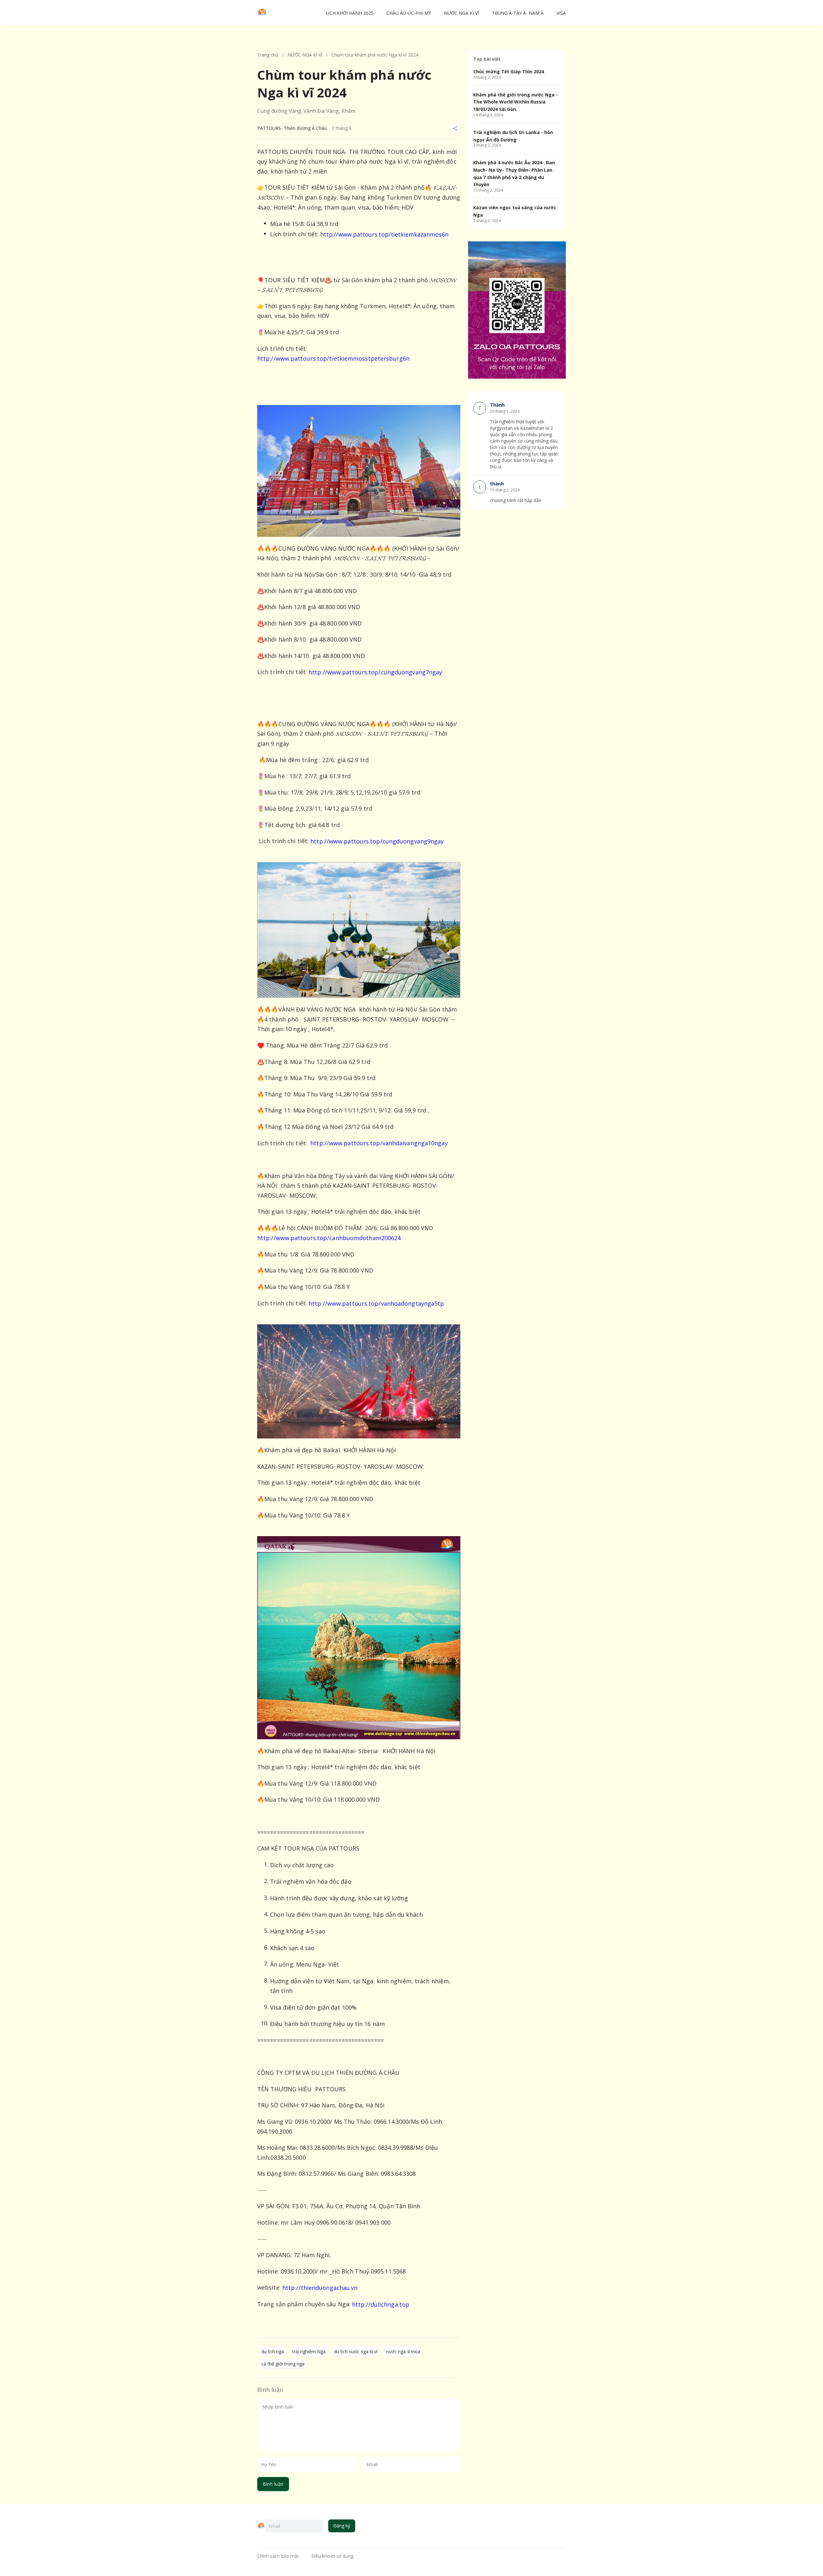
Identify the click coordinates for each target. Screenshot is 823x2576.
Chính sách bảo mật (278, 2556)
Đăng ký (342, 2526)
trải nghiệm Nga (309, 2351)
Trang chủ (268, 55)
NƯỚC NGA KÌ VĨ (305, 55)
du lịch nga (273, 2351)
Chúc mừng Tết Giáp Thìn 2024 (509, 72)
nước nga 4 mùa (403, 2351)
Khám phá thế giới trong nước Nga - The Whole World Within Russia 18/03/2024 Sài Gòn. (516, 102)
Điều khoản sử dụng (332, 2556)
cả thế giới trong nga (283, 2364)
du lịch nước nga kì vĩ (356, 2351)
